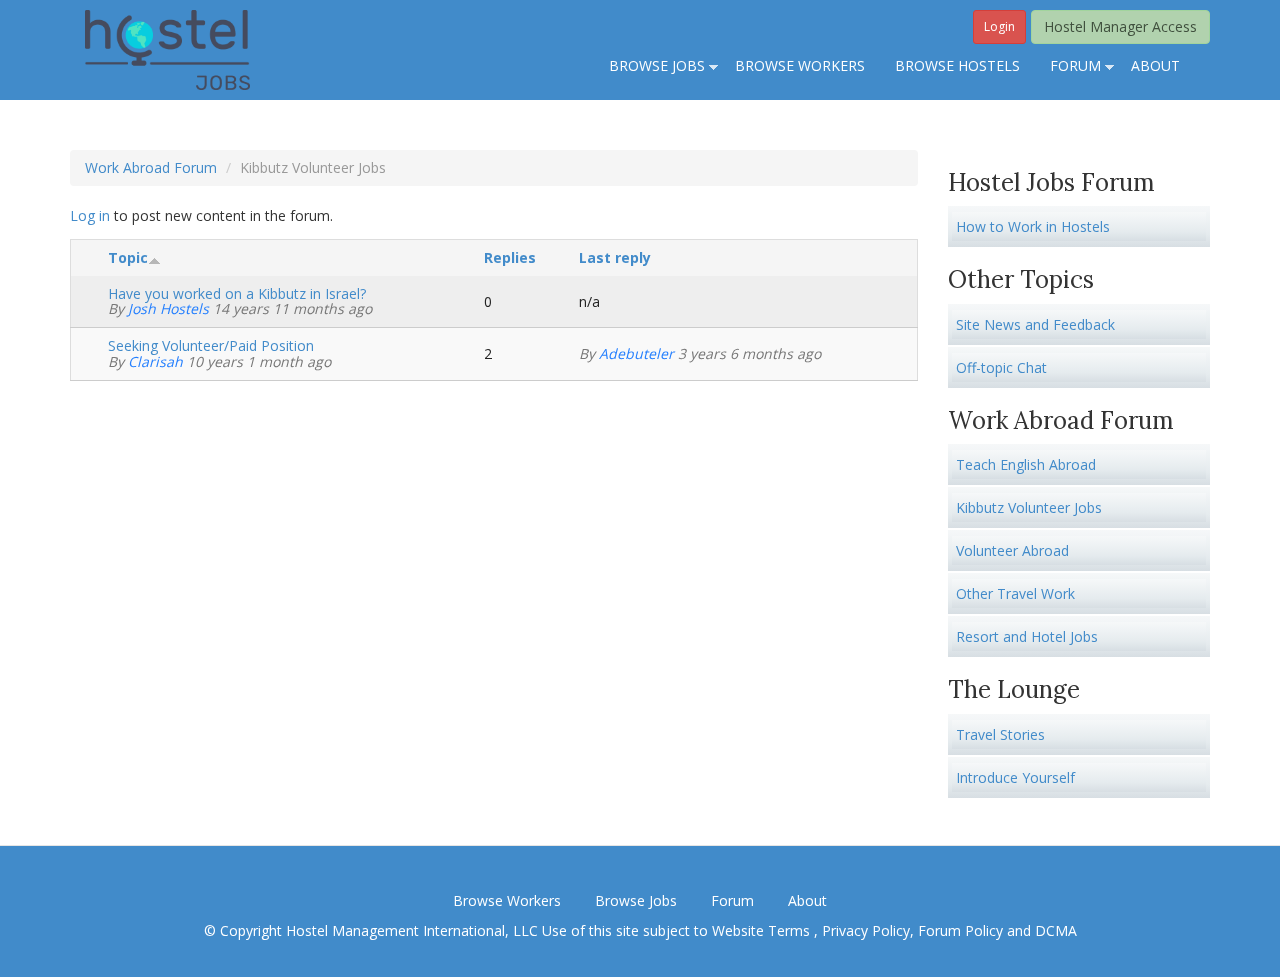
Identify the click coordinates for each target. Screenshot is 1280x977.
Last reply (615, 257)
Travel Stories (1000, 734)
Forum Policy (960, 930)
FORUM (1068, 67)
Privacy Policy (866, 930)
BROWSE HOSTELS (957, 65)
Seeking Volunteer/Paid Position (211, 345)
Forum (732, 900)
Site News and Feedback (1035, 324)
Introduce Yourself (1015, 777)
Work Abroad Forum (151, 167)
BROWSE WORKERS (800, 65)
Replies (510, 257)
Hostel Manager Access (1120, 26)
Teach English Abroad (1026, 464)
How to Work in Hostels (1033, 226)
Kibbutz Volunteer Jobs (1029, 507)
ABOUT (1155, 65)
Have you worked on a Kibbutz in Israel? (237, 293)
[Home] (167, 48)
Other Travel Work (1015, 593)
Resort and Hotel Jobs (1027, 636)
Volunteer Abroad (1012, 550)
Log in (90, 215)
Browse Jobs (636, 900)
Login (999, 26)
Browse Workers (507, 900)
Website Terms (763, 930)
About (807, 900)
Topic (128, 257)
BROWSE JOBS (649, 67)
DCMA (1056, 930)
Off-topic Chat (1001, 367)
